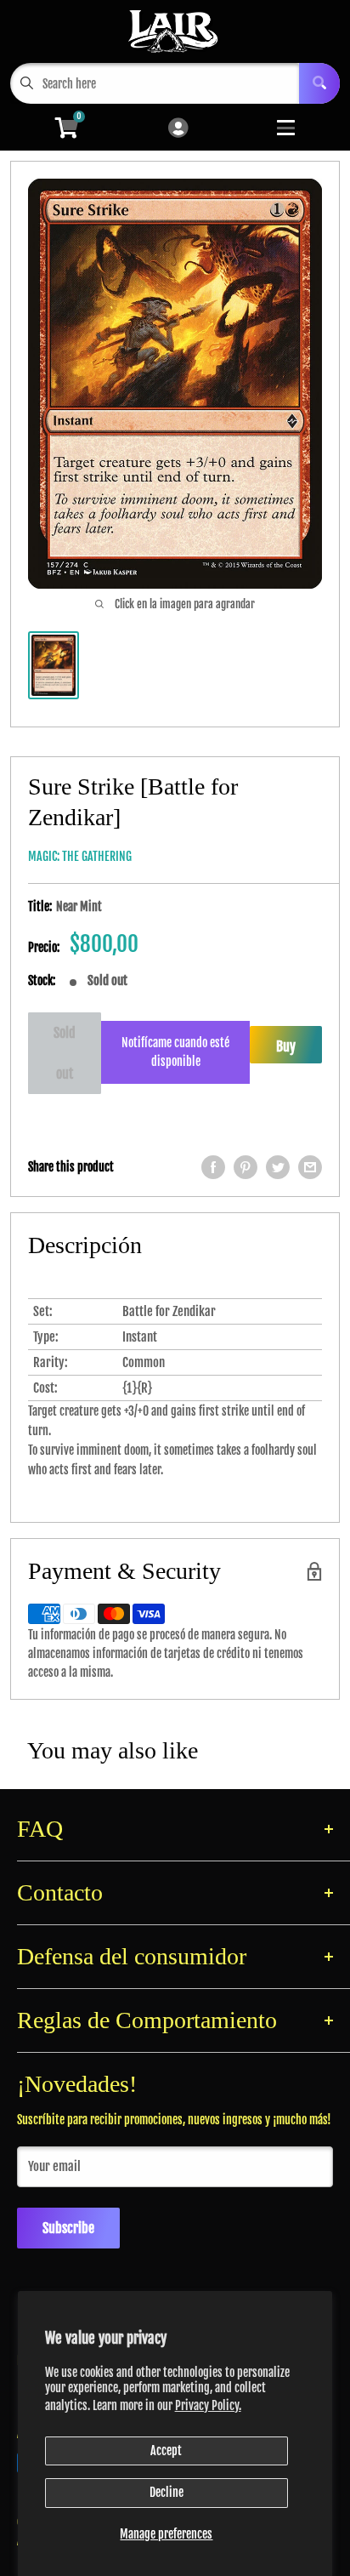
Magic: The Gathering (80, 856)
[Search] (319, 83)
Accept (166, 2451)
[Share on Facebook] (213, 1167)
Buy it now (286, 1051)
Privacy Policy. (208, 2405)
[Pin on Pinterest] (246, 1167)
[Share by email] (310, 1167)
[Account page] (178, 129)
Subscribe (68, 2228)
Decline (167, 2492)
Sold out (65, 1053)
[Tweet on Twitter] (278, 1167)
